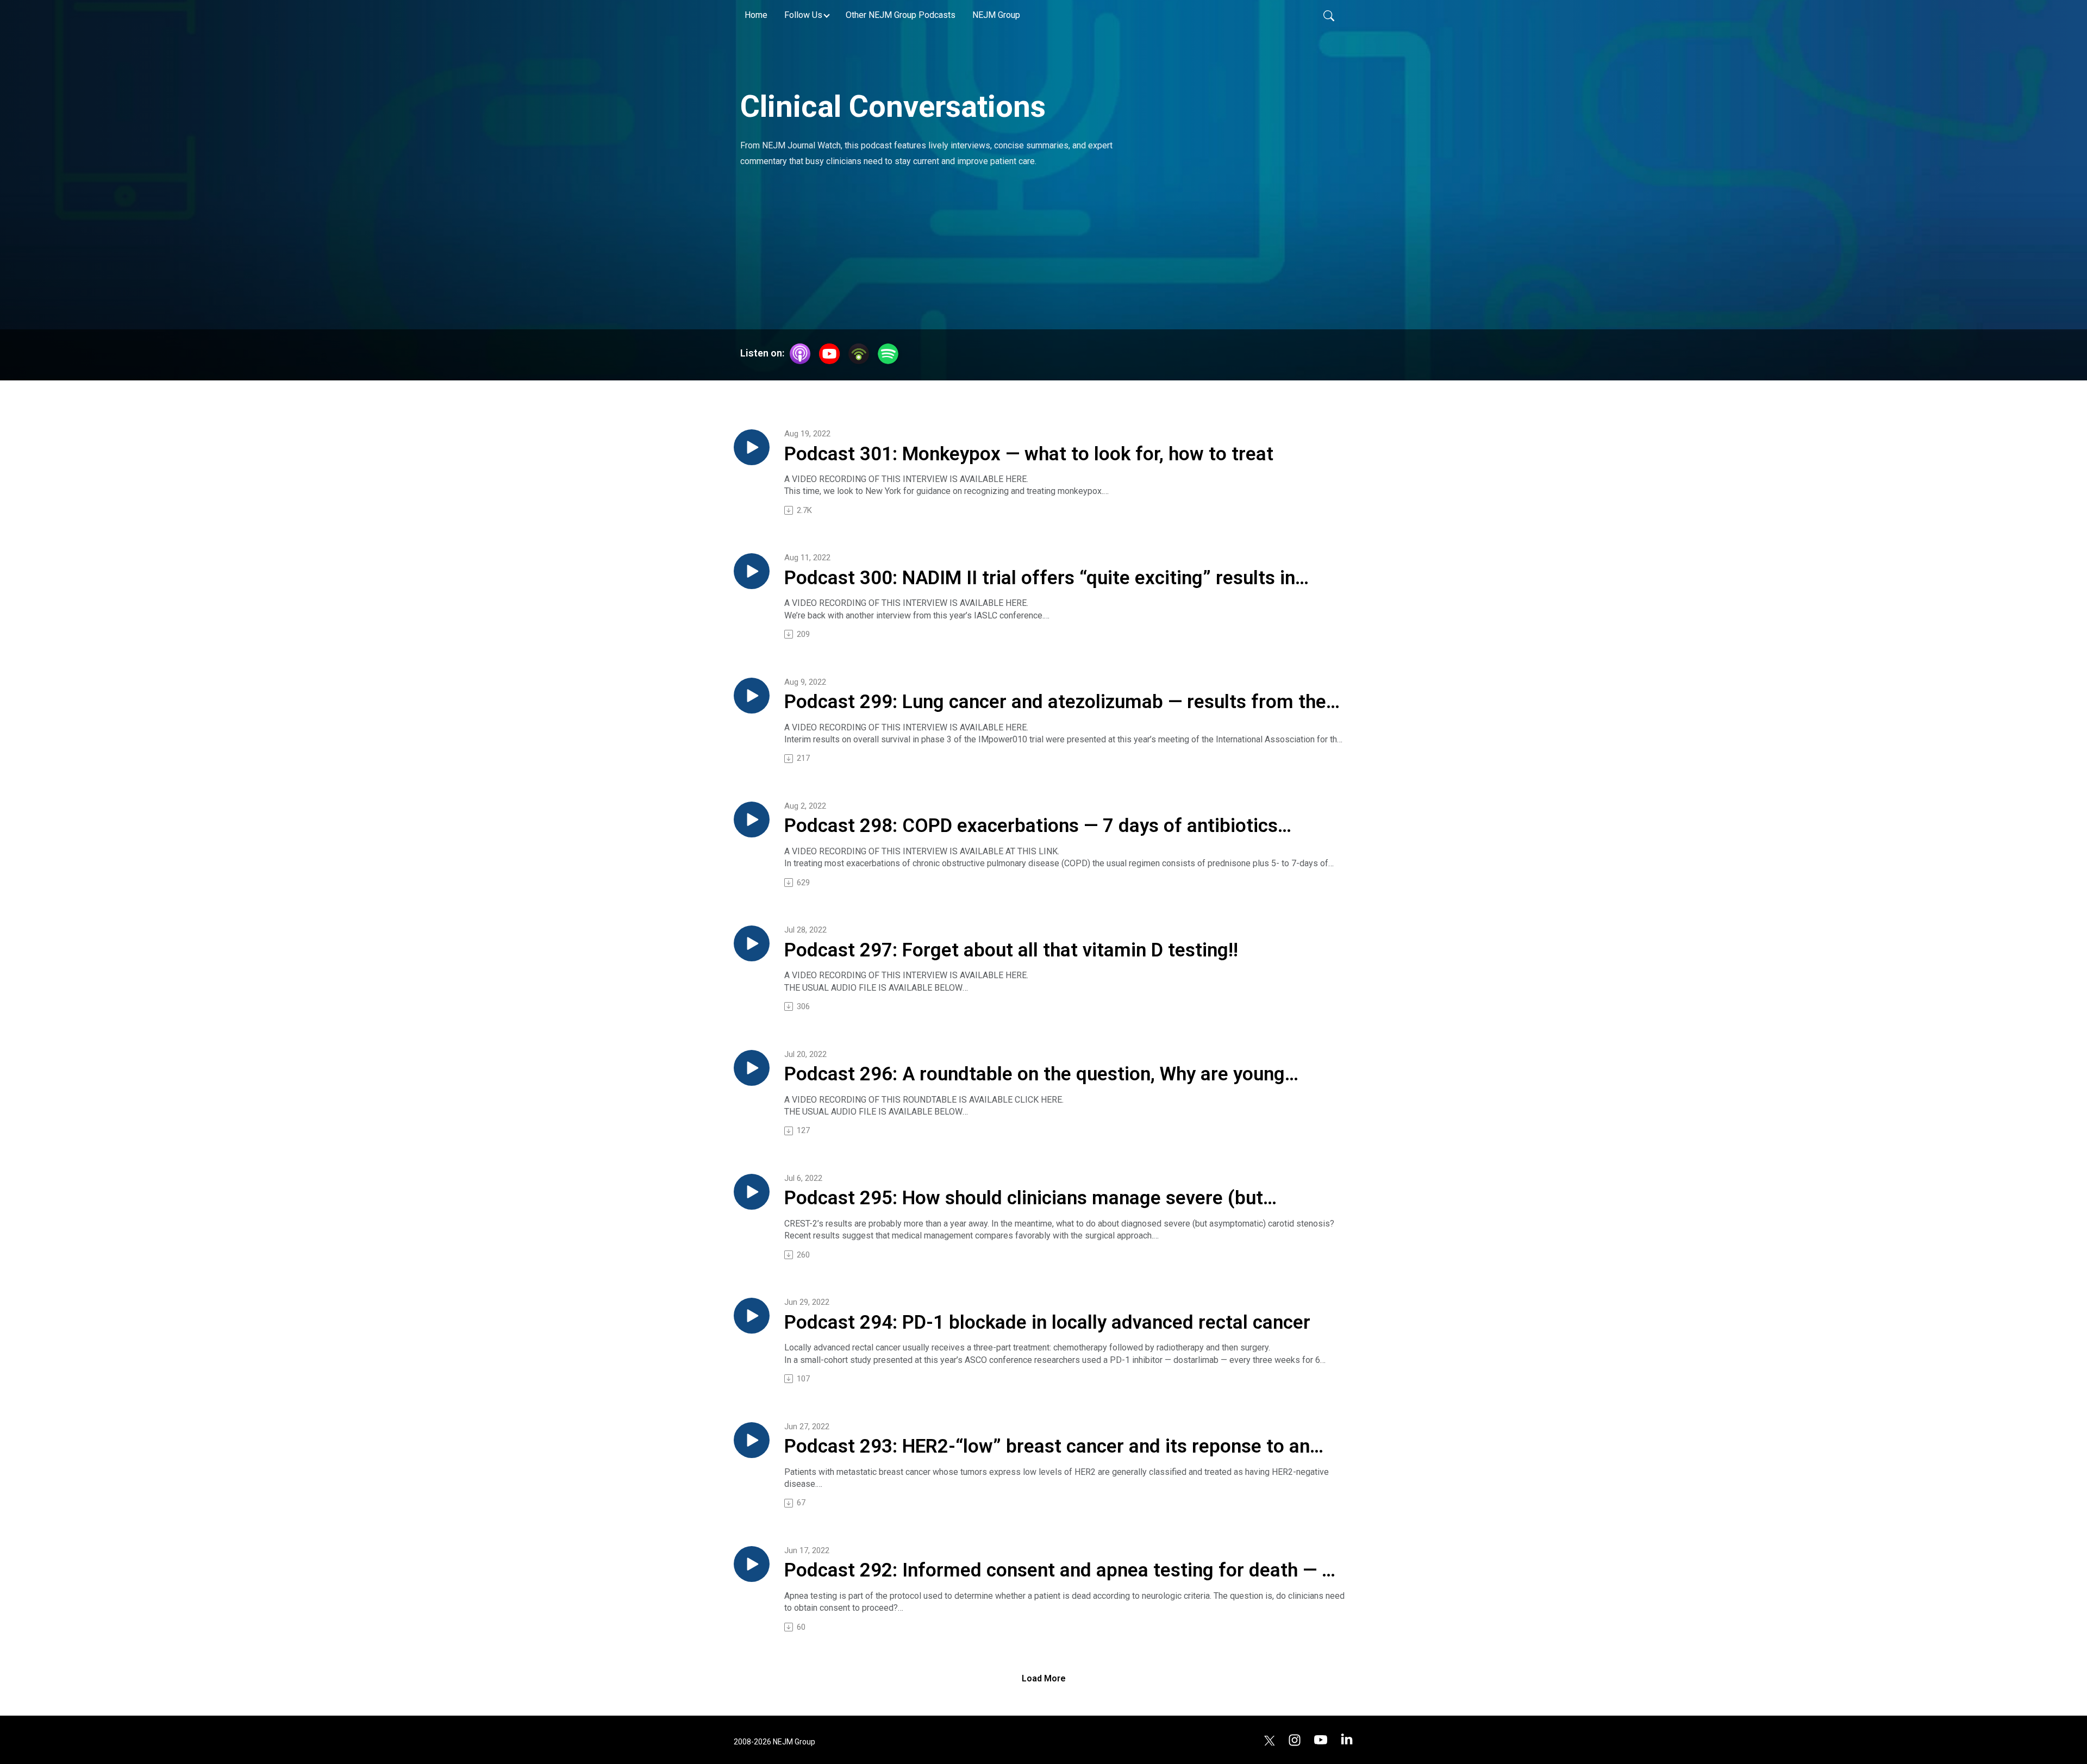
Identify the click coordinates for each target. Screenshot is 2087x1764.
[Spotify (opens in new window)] (888, 354)
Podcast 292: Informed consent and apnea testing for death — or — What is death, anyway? (1062, 1571)
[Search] (1329, 15)
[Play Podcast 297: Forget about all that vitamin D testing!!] (752, 943)
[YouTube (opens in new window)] (829, 354)
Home (756, 15)
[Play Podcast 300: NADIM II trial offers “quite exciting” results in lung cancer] (752, 571)
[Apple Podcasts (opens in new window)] (800, 354)
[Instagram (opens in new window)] (1295, 1739)
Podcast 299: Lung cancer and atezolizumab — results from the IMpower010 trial (1055, 703)
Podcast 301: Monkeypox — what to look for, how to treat (1029, 454)
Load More (1044, 1678)
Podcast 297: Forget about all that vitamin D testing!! (1011, 950)
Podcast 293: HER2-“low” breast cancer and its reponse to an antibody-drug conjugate (1047, 1447)
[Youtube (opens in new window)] (1321, 1739)
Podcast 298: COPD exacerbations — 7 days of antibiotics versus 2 (1031, 827)
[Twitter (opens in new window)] (1270, 1739)
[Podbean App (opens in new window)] (859, 354)
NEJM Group (996, 15)
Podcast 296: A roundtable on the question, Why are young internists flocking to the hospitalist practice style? (1035, 1075)
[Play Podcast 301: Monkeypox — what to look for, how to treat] (752, 447)
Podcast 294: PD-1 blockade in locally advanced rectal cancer (1047, 1322)
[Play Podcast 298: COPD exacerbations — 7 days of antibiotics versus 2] (752, 820)
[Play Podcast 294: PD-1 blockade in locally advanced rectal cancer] (752, 1316)
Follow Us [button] (803, 15)
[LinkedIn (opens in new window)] (1347, 1739)
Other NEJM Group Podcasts (901, 15)
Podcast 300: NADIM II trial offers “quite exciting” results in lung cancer (1040, 579)
